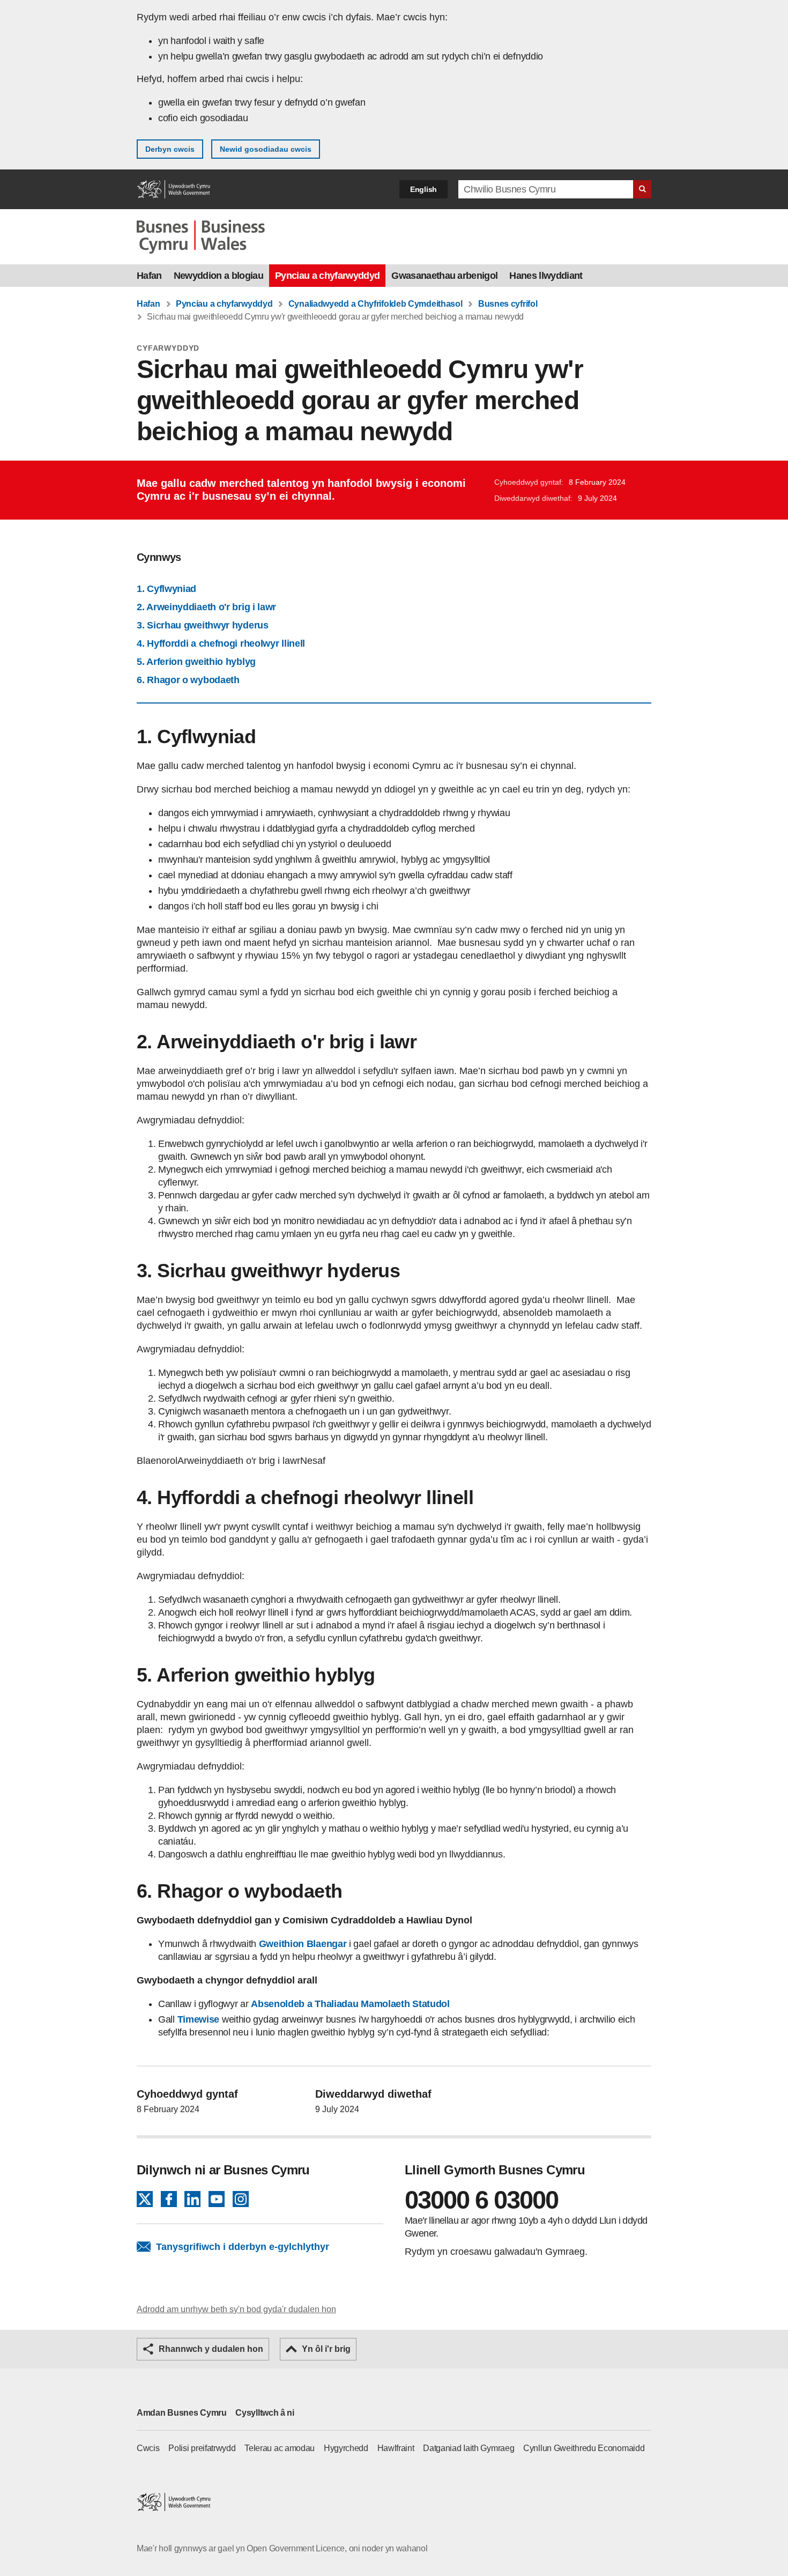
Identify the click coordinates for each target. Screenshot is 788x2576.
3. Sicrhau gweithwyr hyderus (203, 625)
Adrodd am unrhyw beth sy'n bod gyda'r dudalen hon (236, 2309)
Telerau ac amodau (280, 2448)
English (423, 189)
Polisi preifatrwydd (202, 2448)
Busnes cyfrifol (508, 304)
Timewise (198, 2019)
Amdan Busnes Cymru (182, 2413)
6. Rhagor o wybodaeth (188, 680)
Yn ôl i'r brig (326, 2349)
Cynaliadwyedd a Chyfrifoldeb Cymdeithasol (376, 304)
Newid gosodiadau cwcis (266, 149)
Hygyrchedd (346, 2448)
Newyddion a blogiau (218, 276)
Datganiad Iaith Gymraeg (469, 2448)
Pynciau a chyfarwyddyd (327, 276)
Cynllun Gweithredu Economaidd (584, 2448)
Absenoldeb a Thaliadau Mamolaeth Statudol (350, 2004)
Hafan (149, 276)
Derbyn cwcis (170, 149)
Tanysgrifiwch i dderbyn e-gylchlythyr (243, 2247)
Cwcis (148, 2448)
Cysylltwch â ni (265, 2413)
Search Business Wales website (642, 189)
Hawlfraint (396, 2448)
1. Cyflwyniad (166, 589)
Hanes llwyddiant (546, 276)
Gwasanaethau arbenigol (444, 276)
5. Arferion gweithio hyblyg (196, 662)
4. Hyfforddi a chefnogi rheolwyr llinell (221, 643)
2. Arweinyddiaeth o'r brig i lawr (206, 607)
